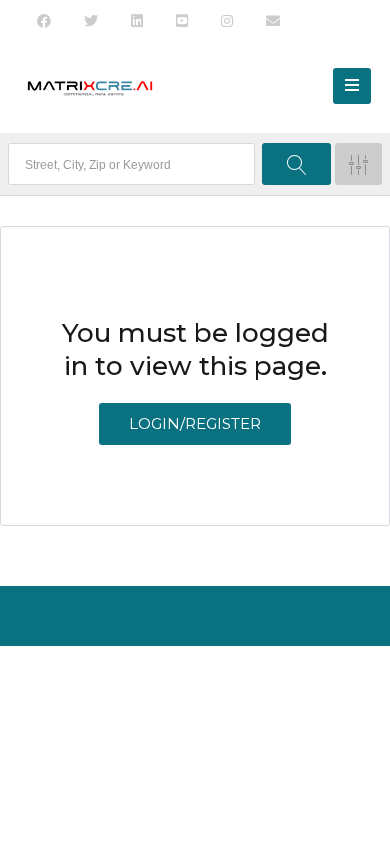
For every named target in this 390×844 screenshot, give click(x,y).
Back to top (192, 720)
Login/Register (195, 423)
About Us (140, 680)
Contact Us (224, 680)
